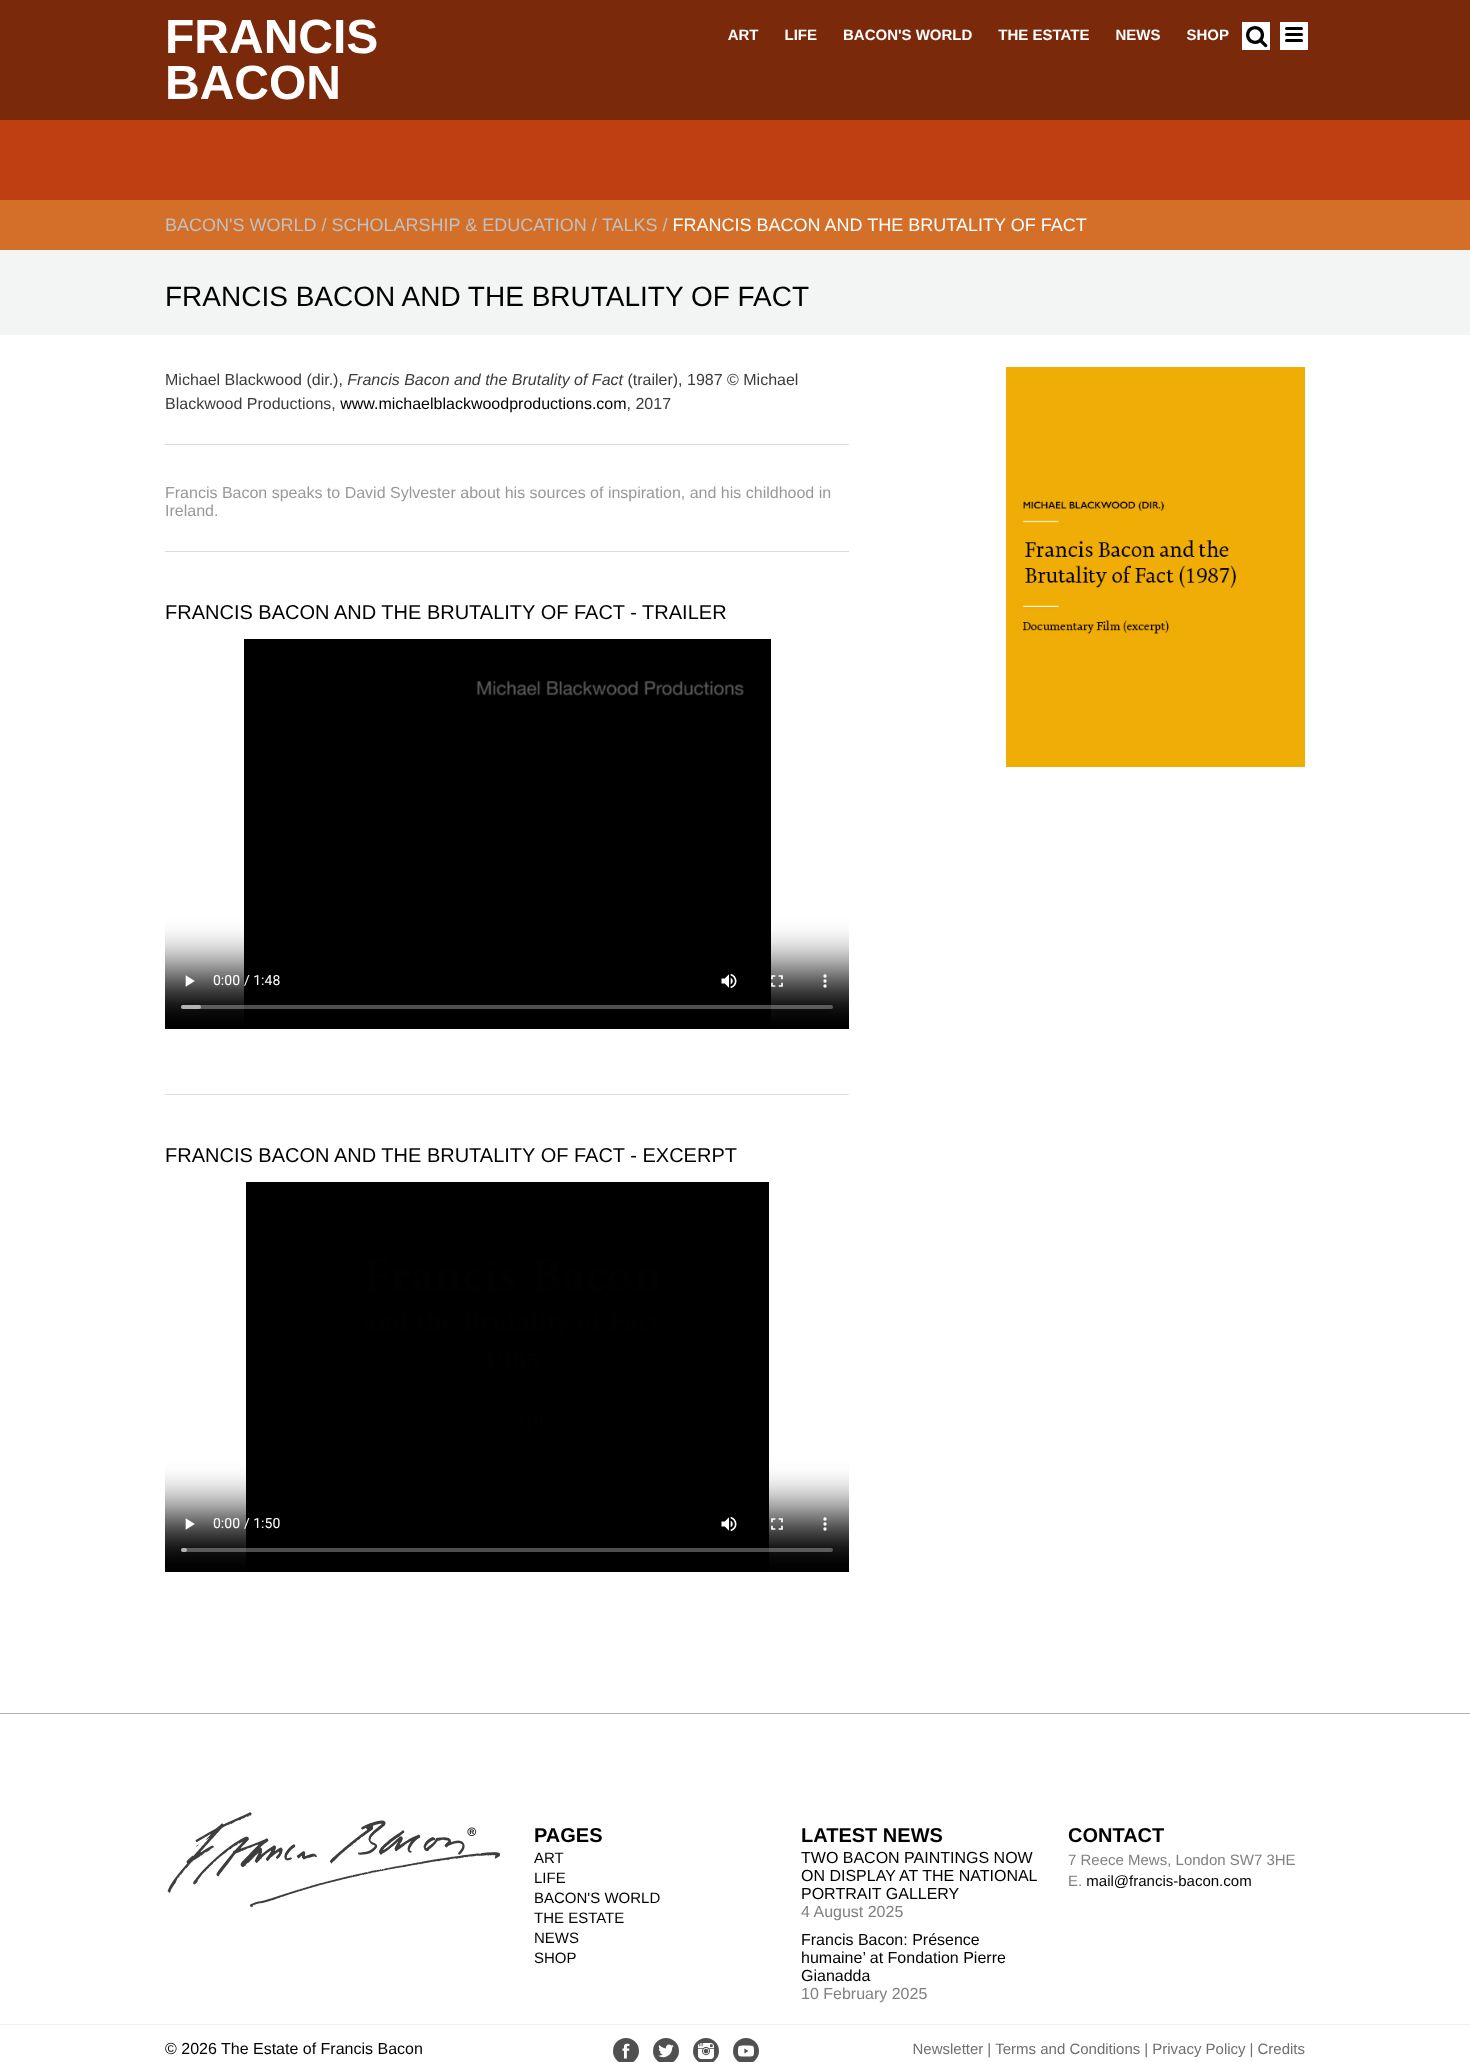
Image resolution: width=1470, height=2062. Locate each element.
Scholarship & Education (458, 225)
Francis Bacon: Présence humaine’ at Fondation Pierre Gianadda (903, 1958)
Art (743, 35)
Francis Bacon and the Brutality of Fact (880, 225)
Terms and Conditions (1067, 2049)
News (1137, 35)
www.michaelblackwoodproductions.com (483, 404)
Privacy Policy (1198, 2049)
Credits (1281, 2049)
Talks (630, 225)
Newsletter (947, 2049)
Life (800, 35)
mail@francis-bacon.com (1168, 1881)
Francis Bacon (271, 60)
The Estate (1043, 35)
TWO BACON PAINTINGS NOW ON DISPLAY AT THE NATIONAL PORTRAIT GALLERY (919, 1876)
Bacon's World (907, 35)
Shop (1207, 35)
